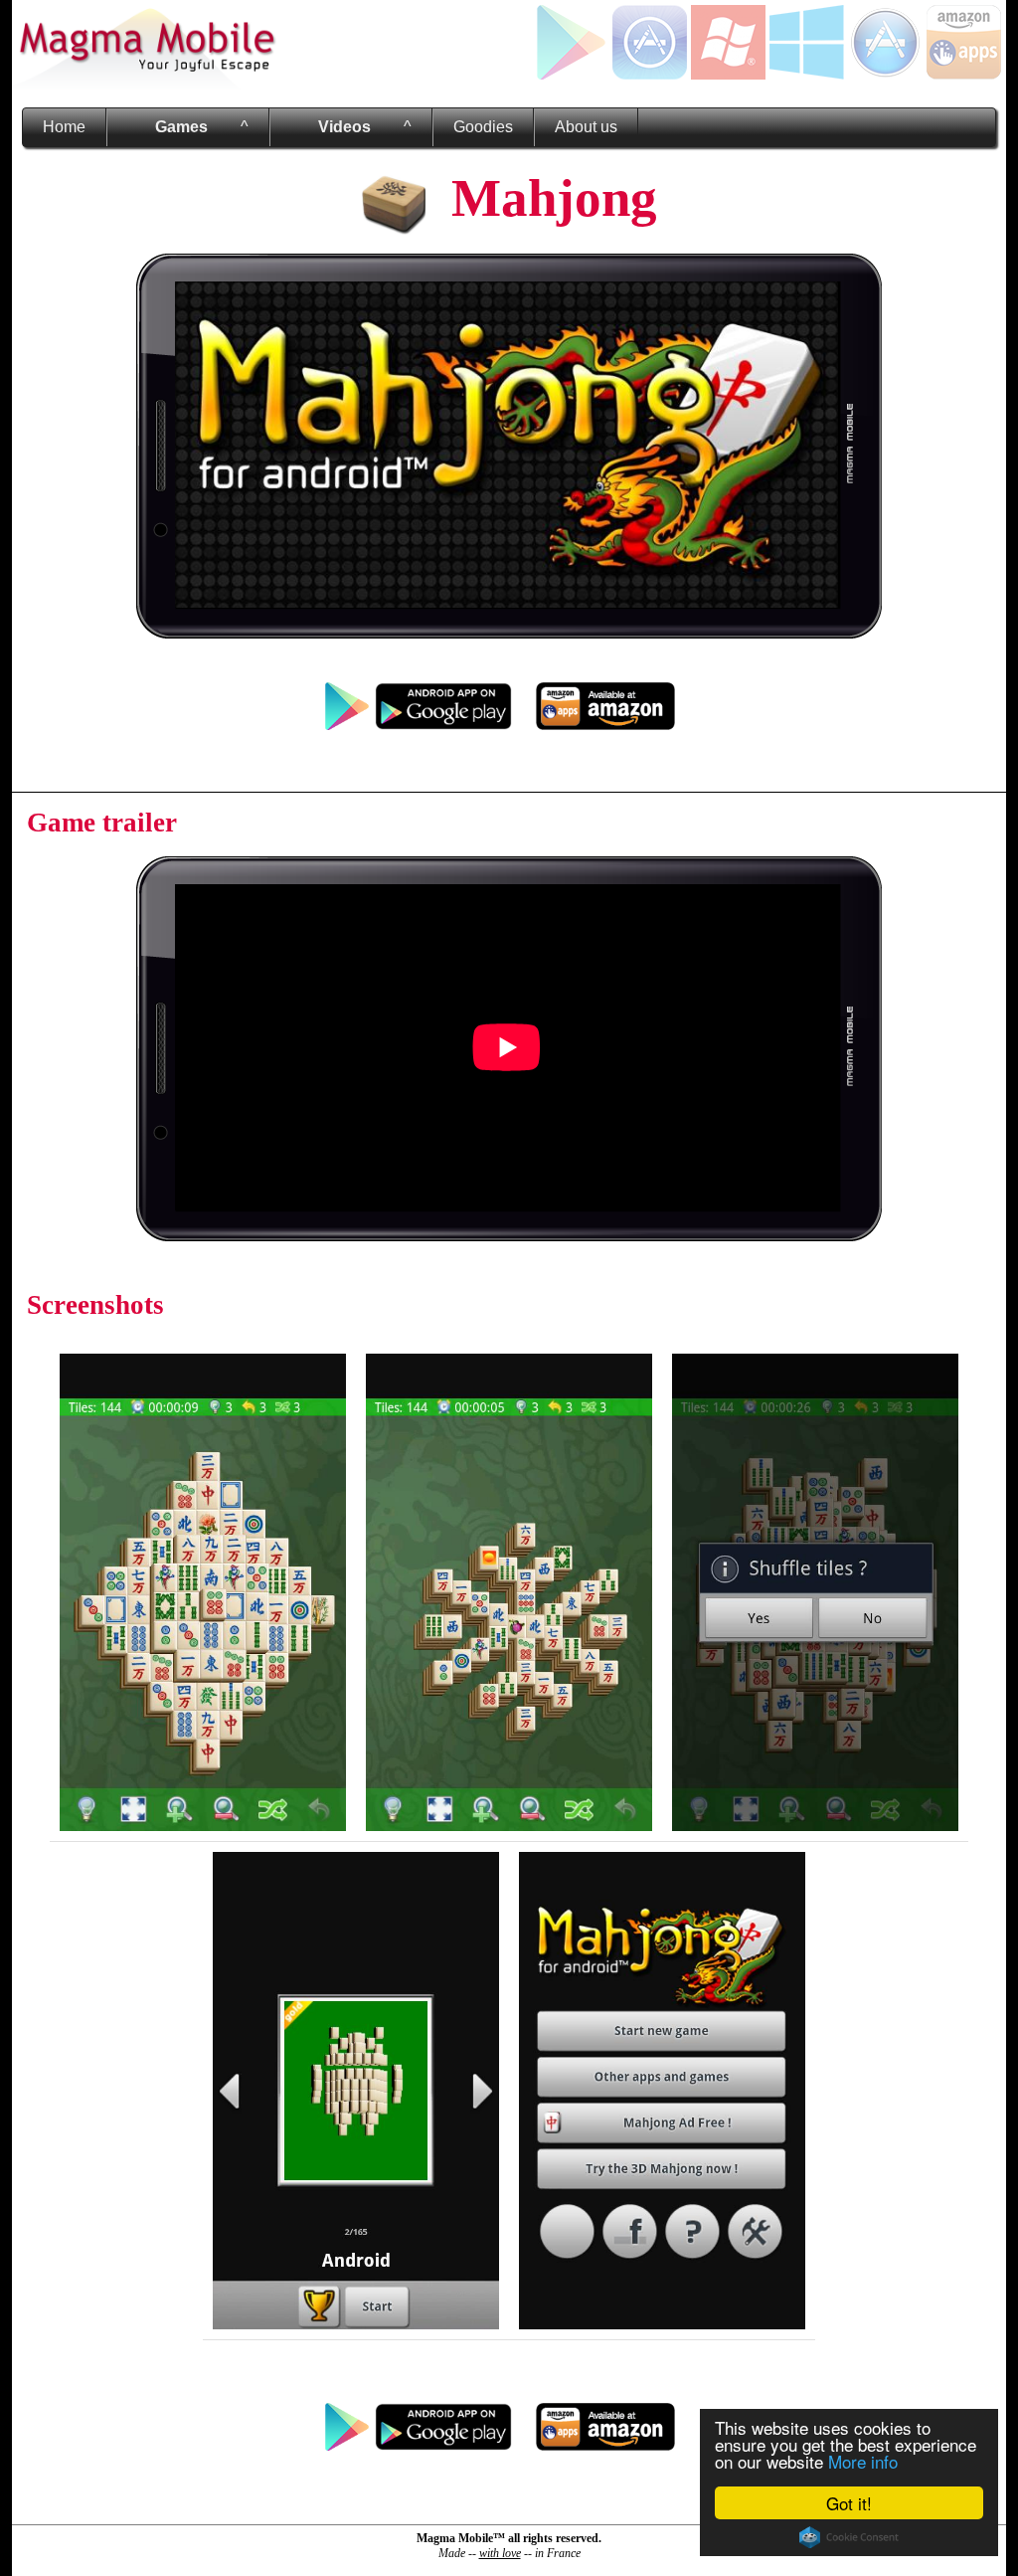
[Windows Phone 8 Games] (728, 74)
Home (64, 127)
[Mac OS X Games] (885, 74)
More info (863, 2461)
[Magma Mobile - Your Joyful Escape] (146, 84)
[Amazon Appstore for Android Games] (964, 74)
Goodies (483, 127)
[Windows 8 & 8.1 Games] (807, 74)
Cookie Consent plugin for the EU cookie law (849, 2537)
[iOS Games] (650, 74)
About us (586, 127)
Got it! (849, 2503)
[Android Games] (571, 74)
